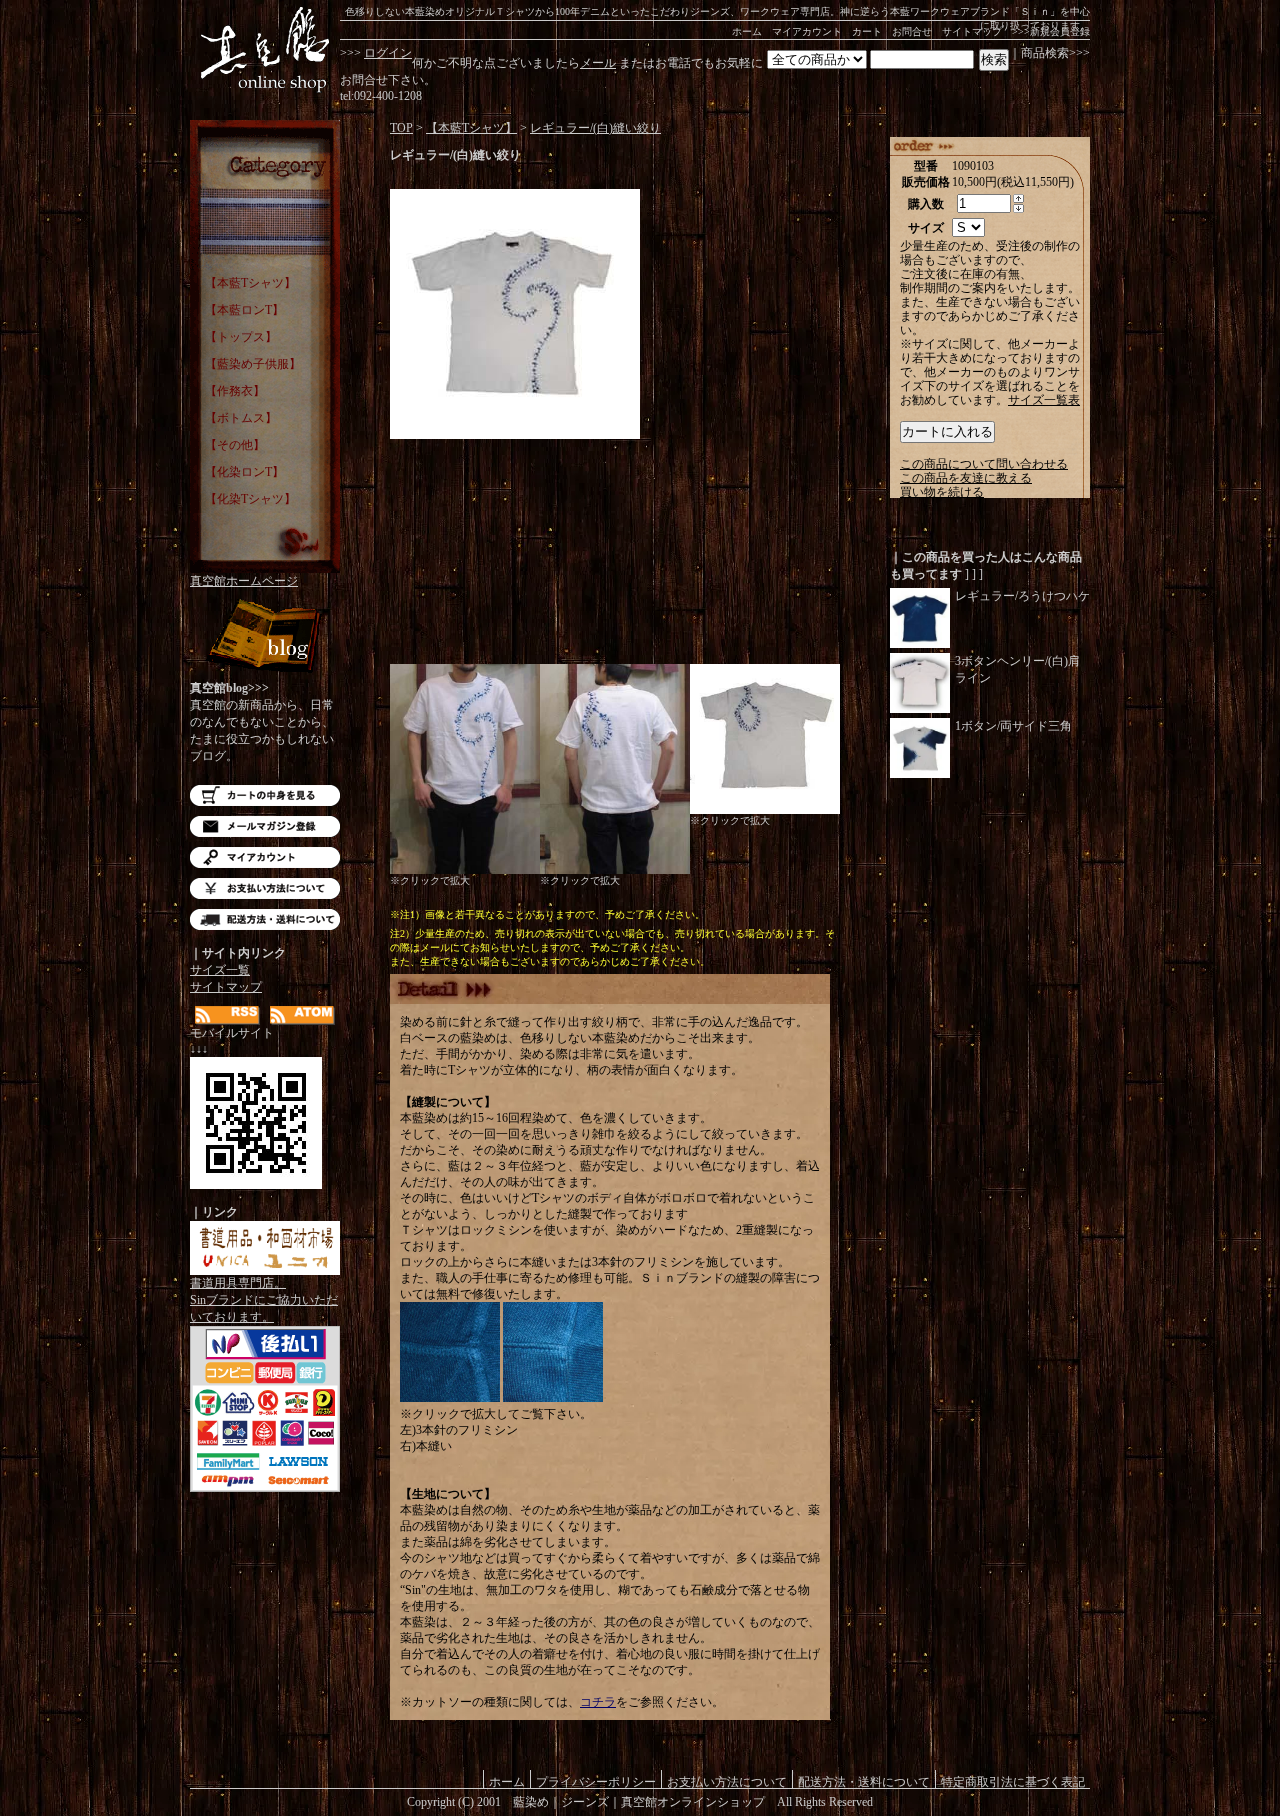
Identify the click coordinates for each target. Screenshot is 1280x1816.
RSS (227, 1015)
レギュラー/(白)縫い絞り (595, 128)
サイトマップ (972, 31)
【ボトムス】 (241, 418)
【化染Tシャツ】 (250, 499)
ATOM (302, 1015)
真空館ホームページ (244, 581)
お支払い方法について (265, 888)
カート (867, 31)
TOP (401, 128)
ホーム (747, 31)
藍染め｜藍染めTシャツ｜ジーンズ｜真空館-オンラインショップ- (265, 50)
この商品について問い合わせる (984, 464)
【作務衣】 (235, 391)
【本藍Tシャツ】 (250, 283)
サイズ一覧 (220, 970)
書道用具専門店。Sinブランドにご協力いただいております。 (264, 1300)
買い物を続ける (942, 492)
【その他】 (235, 445)
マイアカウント (807, 31)
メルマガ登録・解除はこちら (265, 826)
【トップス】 (241, 337)
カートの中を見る (265, 795)
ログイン (388, 53)
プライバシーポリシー (596, 1781)
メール (598, 63)
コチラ (598, 1702)
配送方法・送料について (265, 919)
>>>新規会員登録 (1051, 31)
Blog (265, 637)
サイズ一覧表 (1044, 400)
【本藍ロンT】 (244, 310)
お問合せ (912, 31)
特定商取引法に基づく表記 (1013, 1781)
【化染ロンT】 (244, 472)
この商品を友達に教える (966, 478)
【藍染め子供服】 (253, 364)
